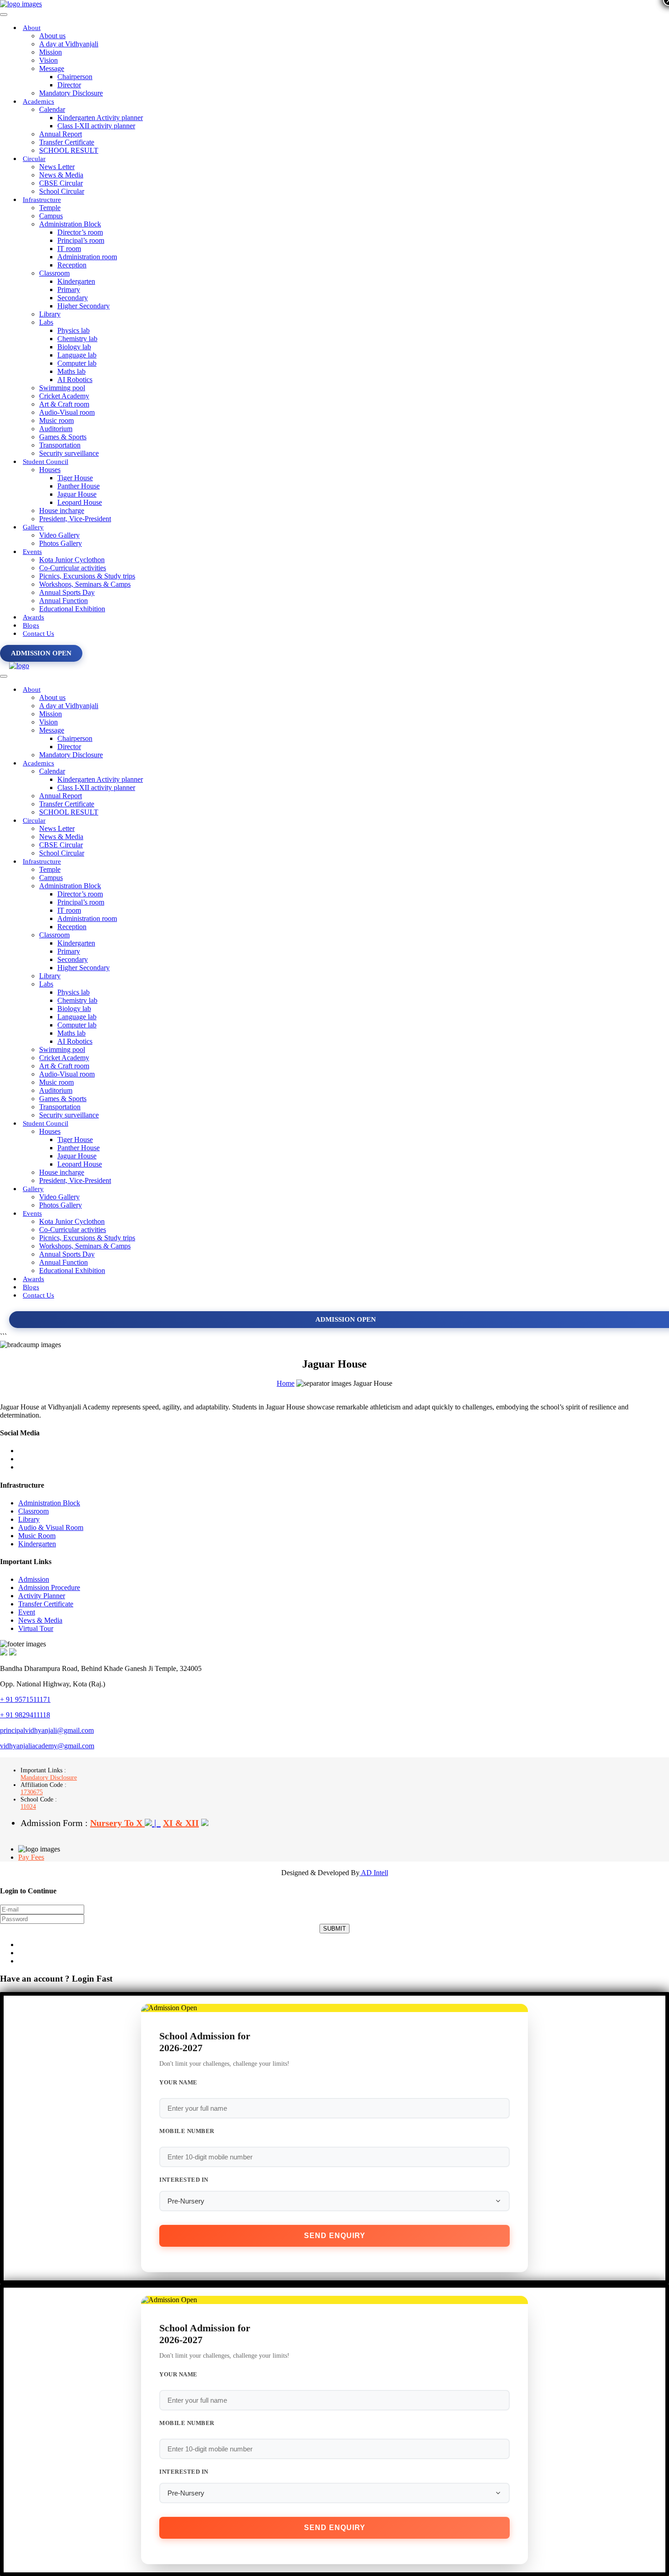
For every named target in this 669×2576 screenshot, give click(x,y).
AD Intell (374, 1873)
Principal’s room (81, 240)
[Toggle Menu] (4, 15)
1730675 (32, 1792)
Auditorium (56, 429)
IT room (69, 249)
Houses (50, 470)
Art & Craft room (64, 404)
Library (50, 314)
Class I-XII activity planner (96, 126)
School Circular (62, 191)
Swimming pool (62, 388)
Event (27, 1612)
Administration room (87, 257)
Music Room (37, 1536)
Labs (46, 322)
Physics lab (73, 330)
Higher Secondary (84, 306)
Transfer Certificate (67, 142)
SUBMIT (334, 1929)
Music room (56, 420)
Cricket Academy (64, 396)
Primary (69, 289)
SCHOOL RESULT (69, 150)
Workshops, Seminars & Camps (85, 584)
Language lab (77, 355)
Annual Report (61, 134)
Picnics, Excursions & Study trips (87, 576)
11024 (28, 1807)
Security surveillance (69, 453)
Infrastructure (42, 200)
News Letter (57, 167)
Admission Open (41, 653)
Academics (38, 101)
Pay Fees (31, 1857)
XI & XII (181, 1823)
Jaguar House (77, 494)
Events (32, 552)
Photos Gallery (61, 543)
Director (69, 85)
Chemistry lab (77, 339)
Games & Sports (63, 437)
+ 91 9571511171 (25, 1699)
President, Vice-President (75, 519)
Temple (50, 208)
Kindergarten (76, 281)
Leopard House (80, 502)
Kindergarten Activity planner (100, 118)
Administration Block (70, 224)
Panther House (79, 486)
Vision (48, 60)
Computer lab (77, 363)
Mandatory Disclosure (71, 93)
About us (52, 36)
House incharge (62, 511)
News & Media (61, 175)
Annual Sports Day (67, 592)
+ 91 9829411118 (25, 1715)
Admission (34, 1579)
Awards (33, 617)
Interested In (184, 2180)
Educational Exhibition (72, 609)
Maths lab (71, 371)
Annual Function (63, 601)
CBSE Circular (61, 183)
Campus (51, 216)
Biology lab (74, 347)
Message (52, 68)
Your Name (178, 2082)
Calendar (52, 109)
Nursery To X (117, 1823)
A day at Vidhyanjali (69, 44)
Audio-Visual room (67, 412)
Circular (34, 159)
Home (286, 1383)
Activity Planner (42, 1596)
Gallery (33, 527)
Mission (51, 52)
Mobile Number (187, 2131)
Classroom (54, 273)
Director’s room (80, 232)
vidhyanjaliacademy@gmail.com (47, 1746)
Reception (72, 265)
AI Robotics (75, 380)
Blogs (31, 625)
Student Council (46, 462)
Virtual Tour (36, 1628)
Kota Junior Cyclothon (72, 560)
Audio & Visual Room (51, 1527)
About (32, 28)
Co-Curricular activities (73, 568)
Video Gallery (59, 535)
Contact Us (38, 634)
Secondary (73, 298)
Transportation (60, 445)
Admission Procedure (49, 1587)
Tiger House (75, 478)
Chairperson (75, 77)
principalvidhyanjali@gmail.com (47, 1730)
